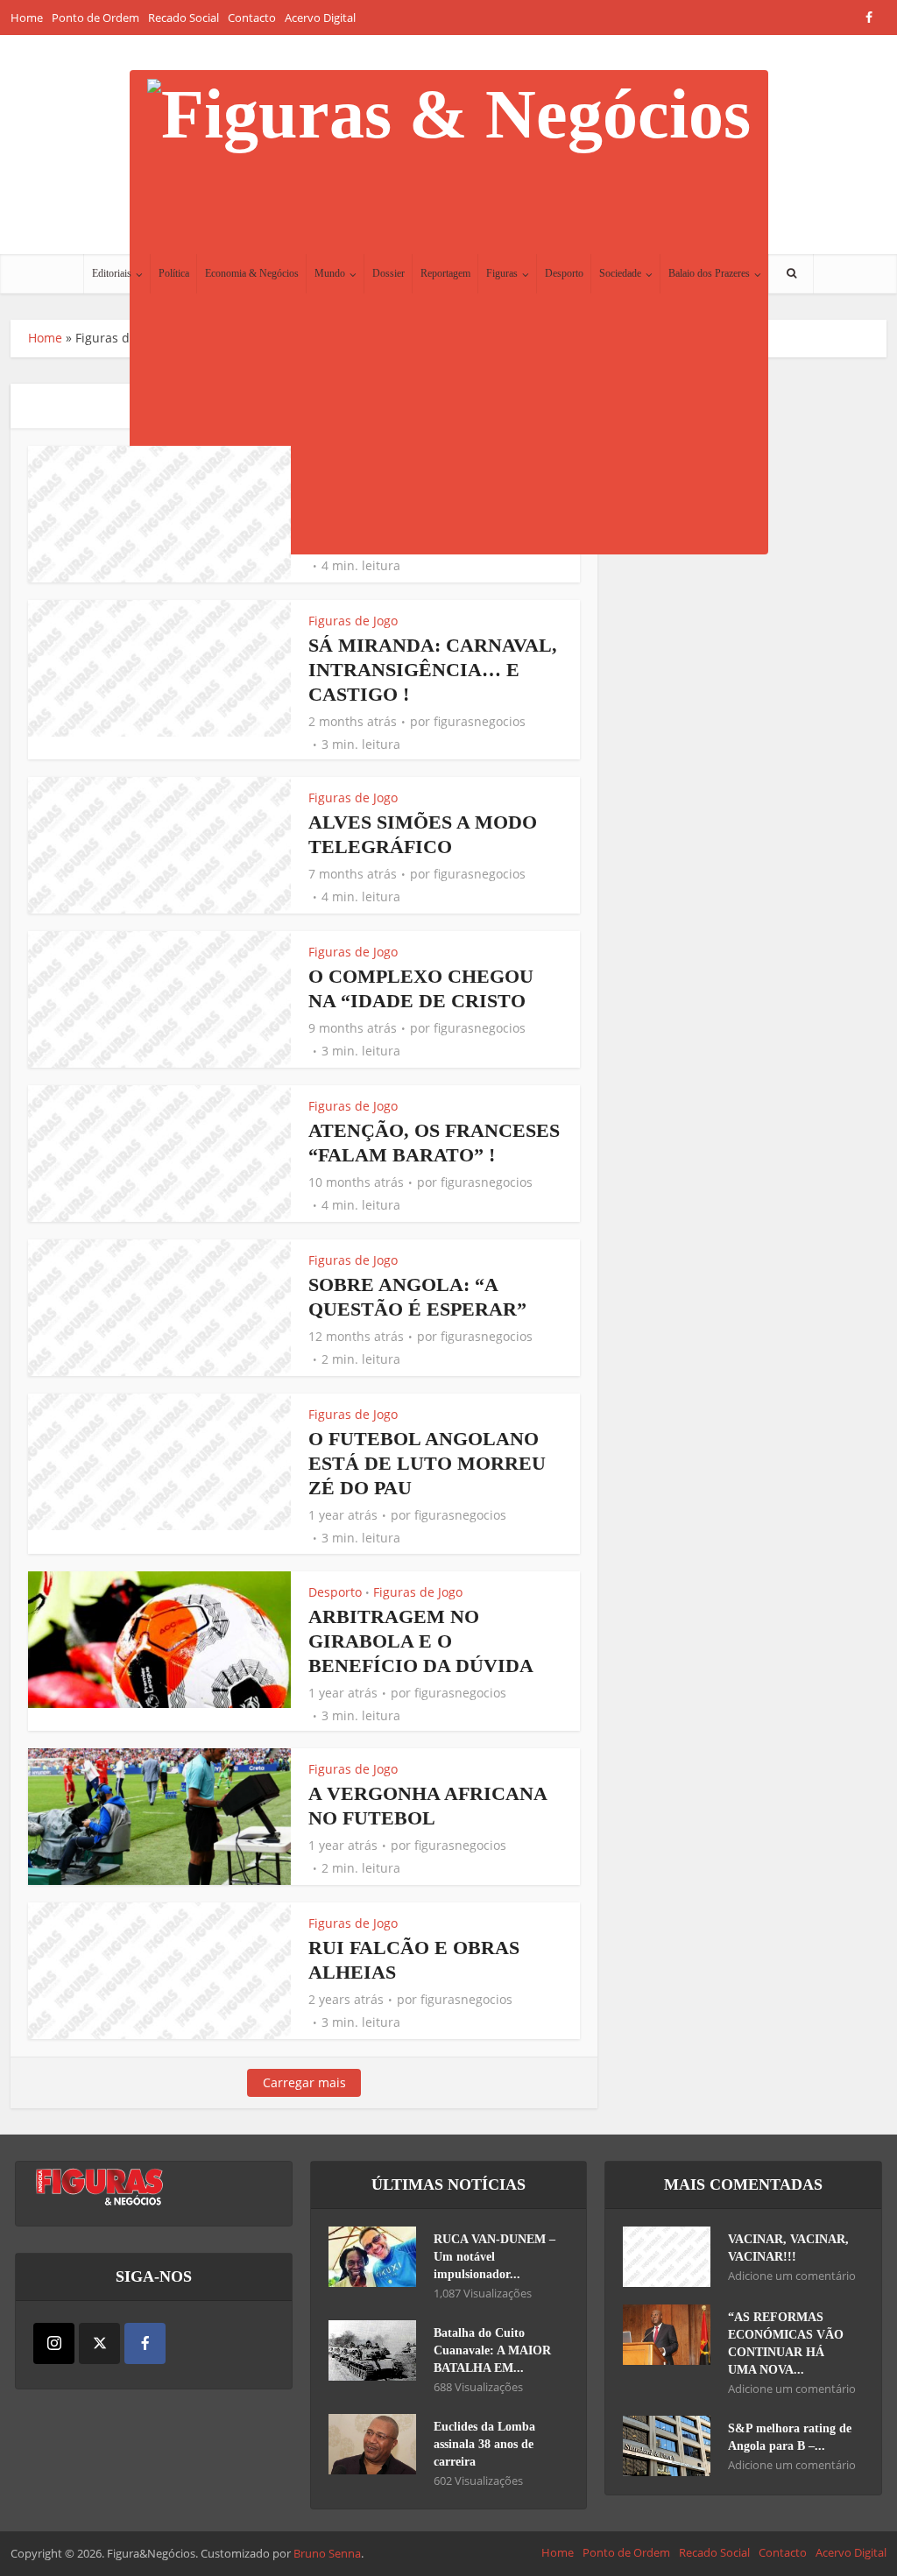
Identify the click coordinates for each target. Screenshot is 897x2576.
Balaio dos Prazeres (709, 273)
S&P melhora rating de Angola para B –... (790, 2437)
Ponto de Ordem (95, 18)
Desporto (564, 273)
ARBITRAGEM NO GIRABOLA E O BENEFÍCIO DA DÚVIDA (421, 1641)
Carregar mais (304, 2082)
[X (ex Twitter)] (99, 2343)
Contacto (252, 18)
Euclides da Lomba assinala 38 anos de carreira (484, 2444)
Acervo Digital (320, 18)
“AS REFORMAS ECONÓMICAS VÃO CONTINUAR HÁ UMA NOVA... (786, 2343)
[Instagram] (54, 2343)
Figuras (502, 273)
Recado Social (184, 18)
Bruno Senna (327, 2553)
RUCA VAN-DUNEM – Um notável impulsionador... (494, 2257)
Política (174, 273)
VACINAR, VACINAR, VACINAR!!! (788, 2248)
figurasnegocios (480, 722)
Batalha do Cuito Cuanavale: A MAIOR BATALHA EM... (492, 2350)
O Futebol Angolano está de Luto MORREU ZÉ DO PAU (427, 1463)
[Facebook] (145, 2343)
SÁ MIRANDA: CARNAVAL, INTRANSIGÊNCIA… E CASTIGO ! (433, 670)
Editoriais (112, 273)
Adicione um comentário (792, 2276)
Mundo (330, 273)
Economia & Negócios (252, 273)
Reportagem (445, 273)
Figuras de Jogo (353, 621)
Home (27, 18)
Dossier (388, 273)
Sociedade (620, 273)
